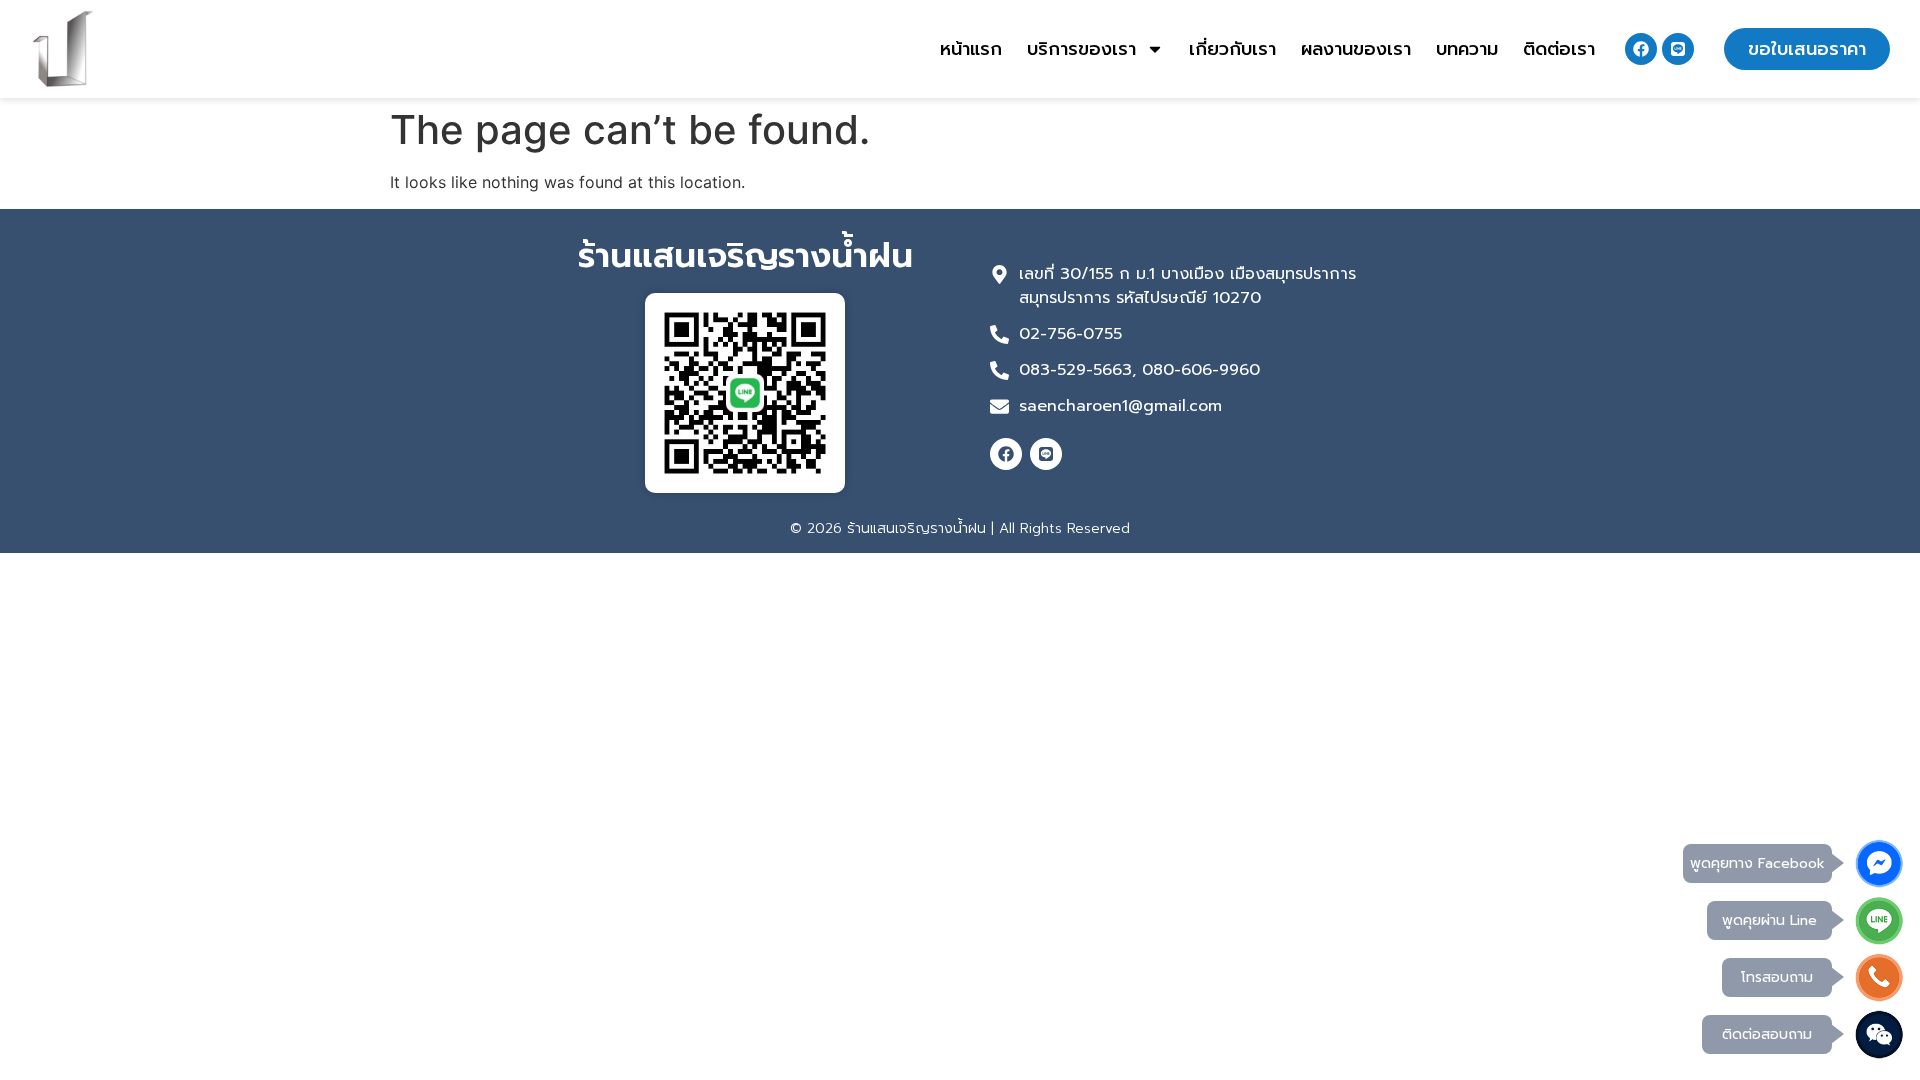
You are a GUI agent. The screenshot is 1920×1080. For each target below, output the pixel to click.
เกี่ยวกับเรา (1232, 49)
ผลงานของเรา (1356, 49)
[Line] (1678, 49)
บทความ (1467, 49)
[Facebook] (1641, 49)
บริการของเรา (1081, 49)
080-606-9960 (1201, 370)
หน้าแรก (971, 49)
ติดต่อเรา (1559, 49)
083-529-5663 (1075, 370)
